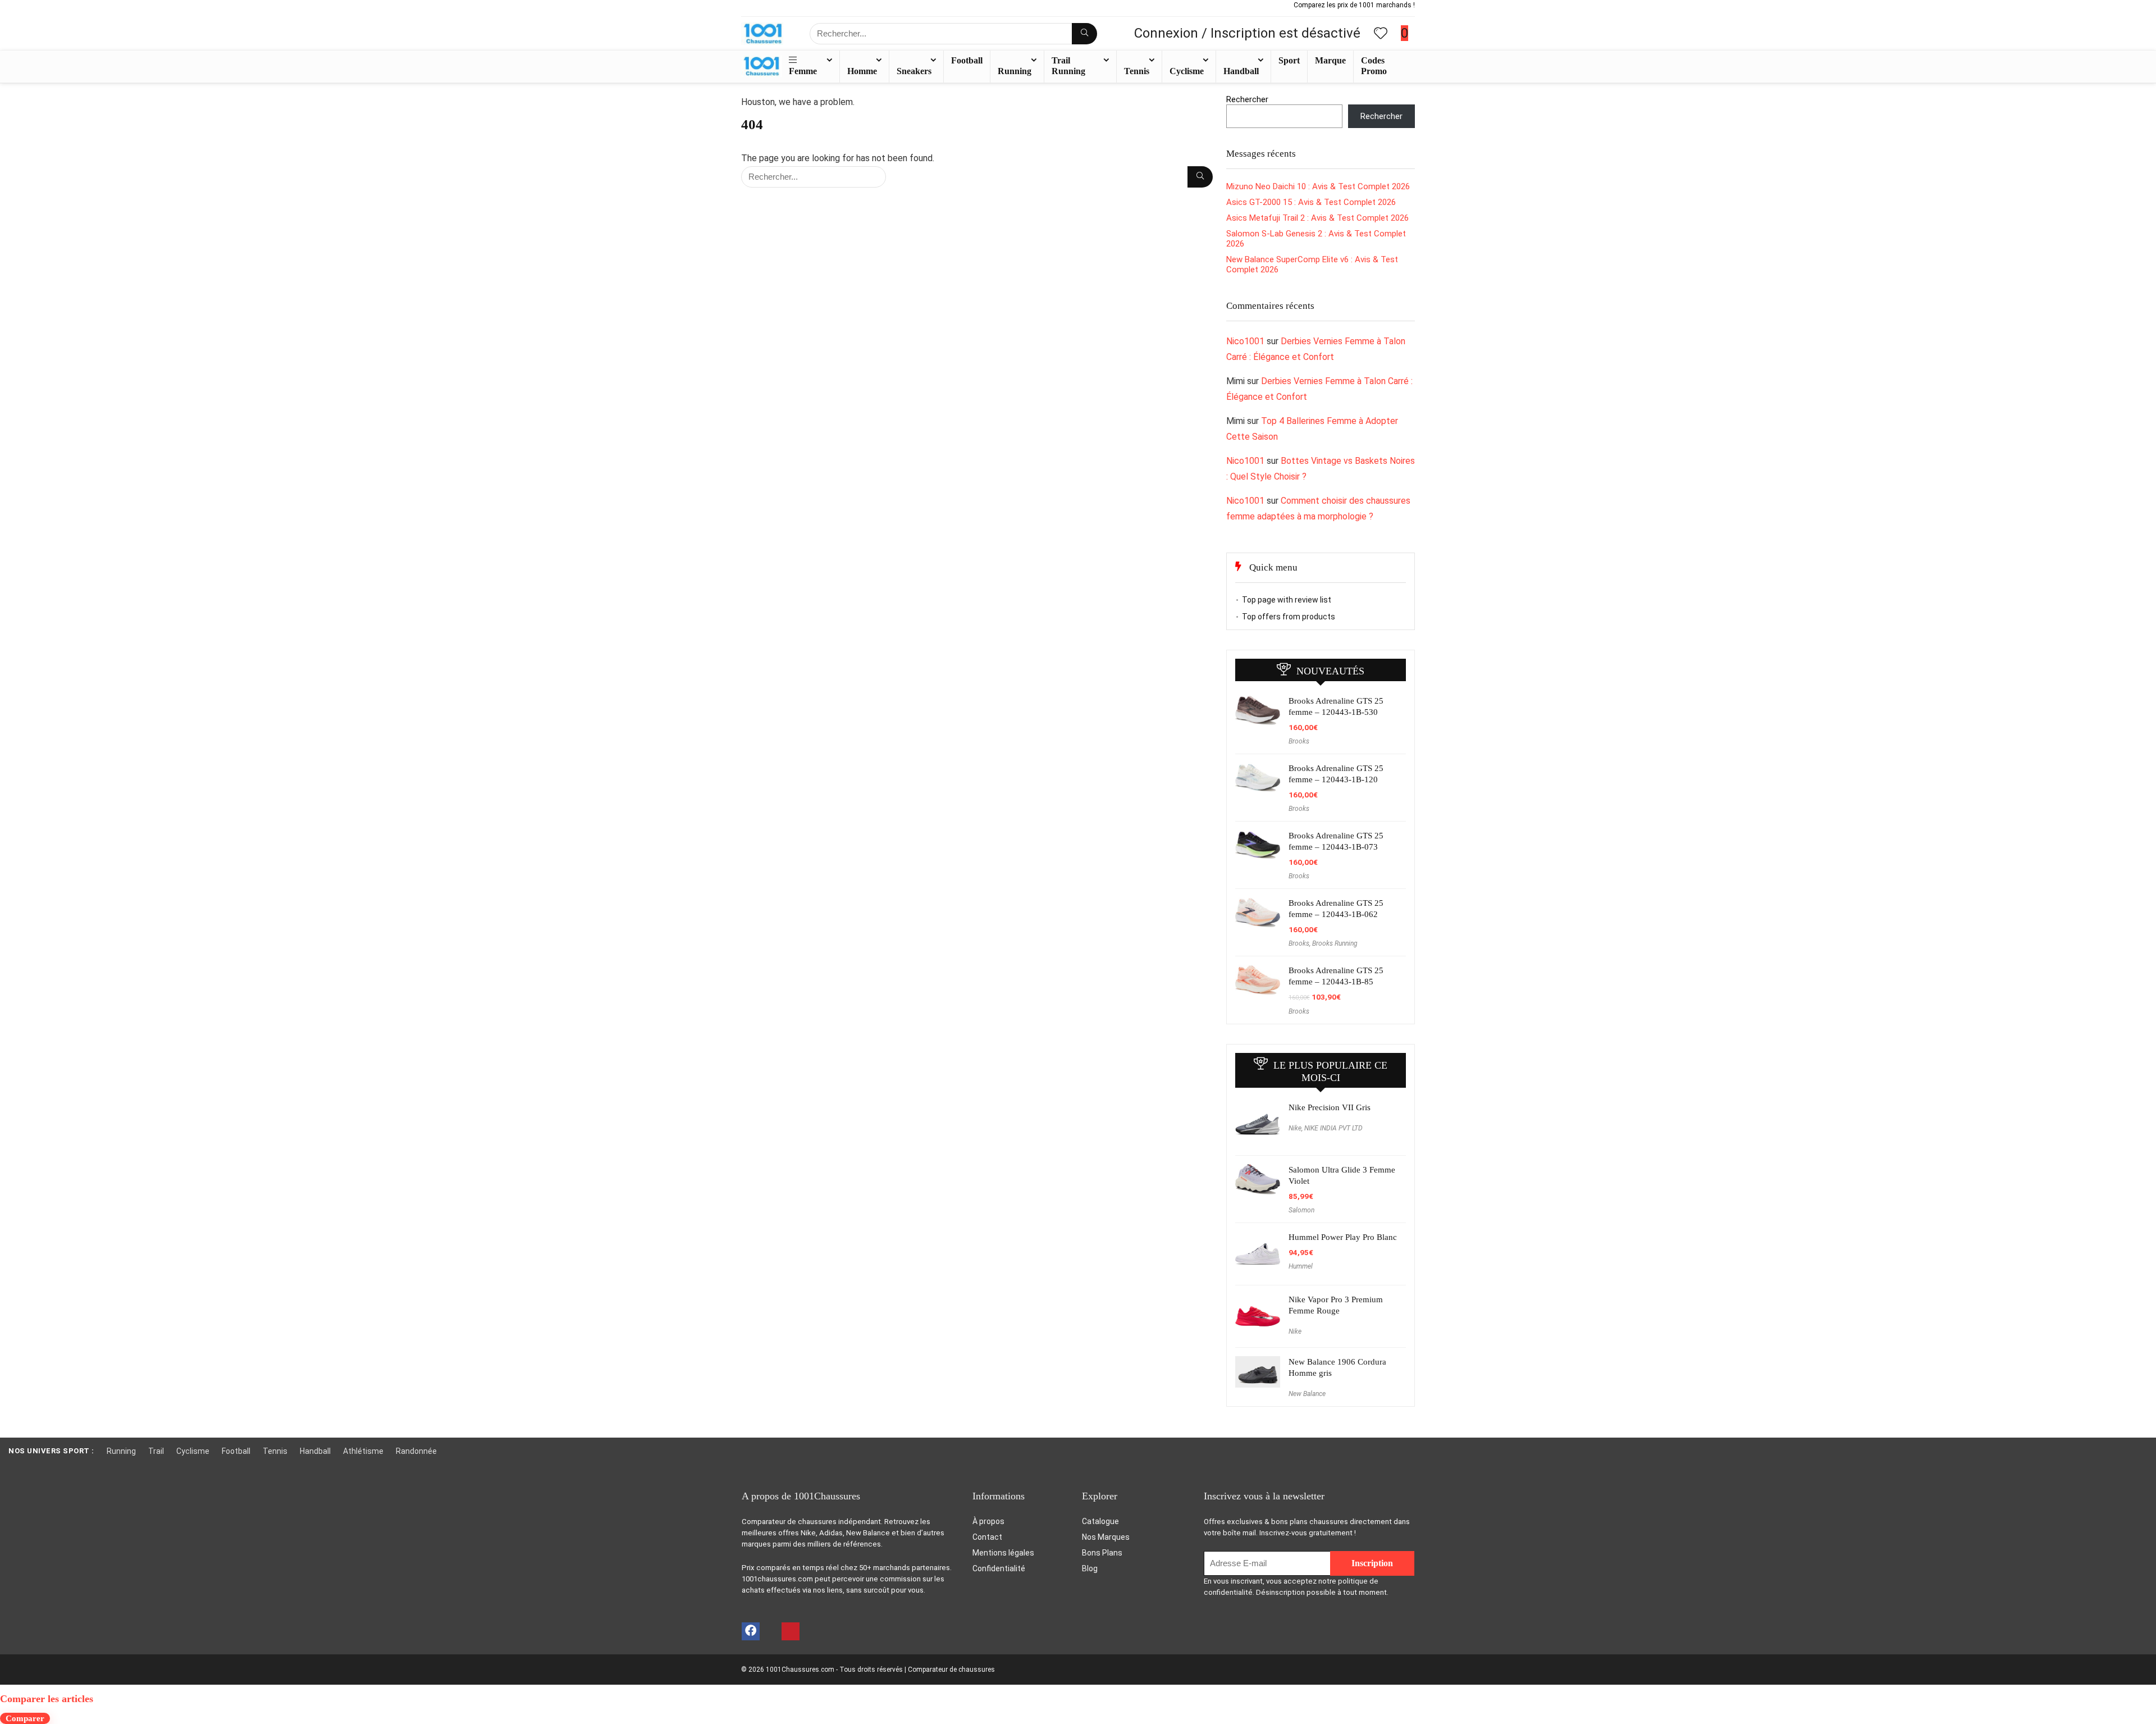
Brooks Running (1335, 943)
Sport (1289, 60)
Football (967, 60)
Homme (862, 71)
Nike (1295, 1128)
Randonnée (416, 1451)
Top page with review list (1287, 600)
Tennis (1137, 71)
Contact (987, 1537)
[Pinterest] (791, 1631)
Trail (156, 1451)
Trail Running (1068, 66)
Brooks (1299, 741)
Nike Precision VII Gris (1330, 1107)
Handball (1241, 71)
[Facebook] (751, 1631)
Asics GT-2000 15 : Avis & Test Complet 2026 (1311, 202)
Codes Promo (1374, 66)
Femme (803, 71)
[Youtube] (770, 1631)
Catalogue (1100, 1521)
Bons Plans (1102, 1553)
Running (1015, 71)
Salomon (1301, 1210)
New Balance (1307, 1394)
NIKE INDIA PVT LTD (1333, 1128)
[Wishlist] (1381, 34)
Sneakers (914, 71)
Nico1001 (1245, 341)
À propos (988, 1521)
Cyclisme (1187, 71)
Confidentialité (999, 1568)
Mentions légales (1003, 1553)
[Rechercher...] (1084, 34)
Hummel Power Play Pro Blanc (1343, 1237)
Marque (1330, 60)
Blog (1090, 1568)
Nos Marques (1106, 1537)
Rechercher (1247, 99)
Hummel (1301, 1266)
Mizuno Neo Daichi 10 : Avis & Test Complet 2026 (1318, 186)
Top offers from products (1289, 617)
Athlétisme (363, 1451)
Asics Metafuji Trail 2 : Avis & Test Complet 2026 (1317, 218)
